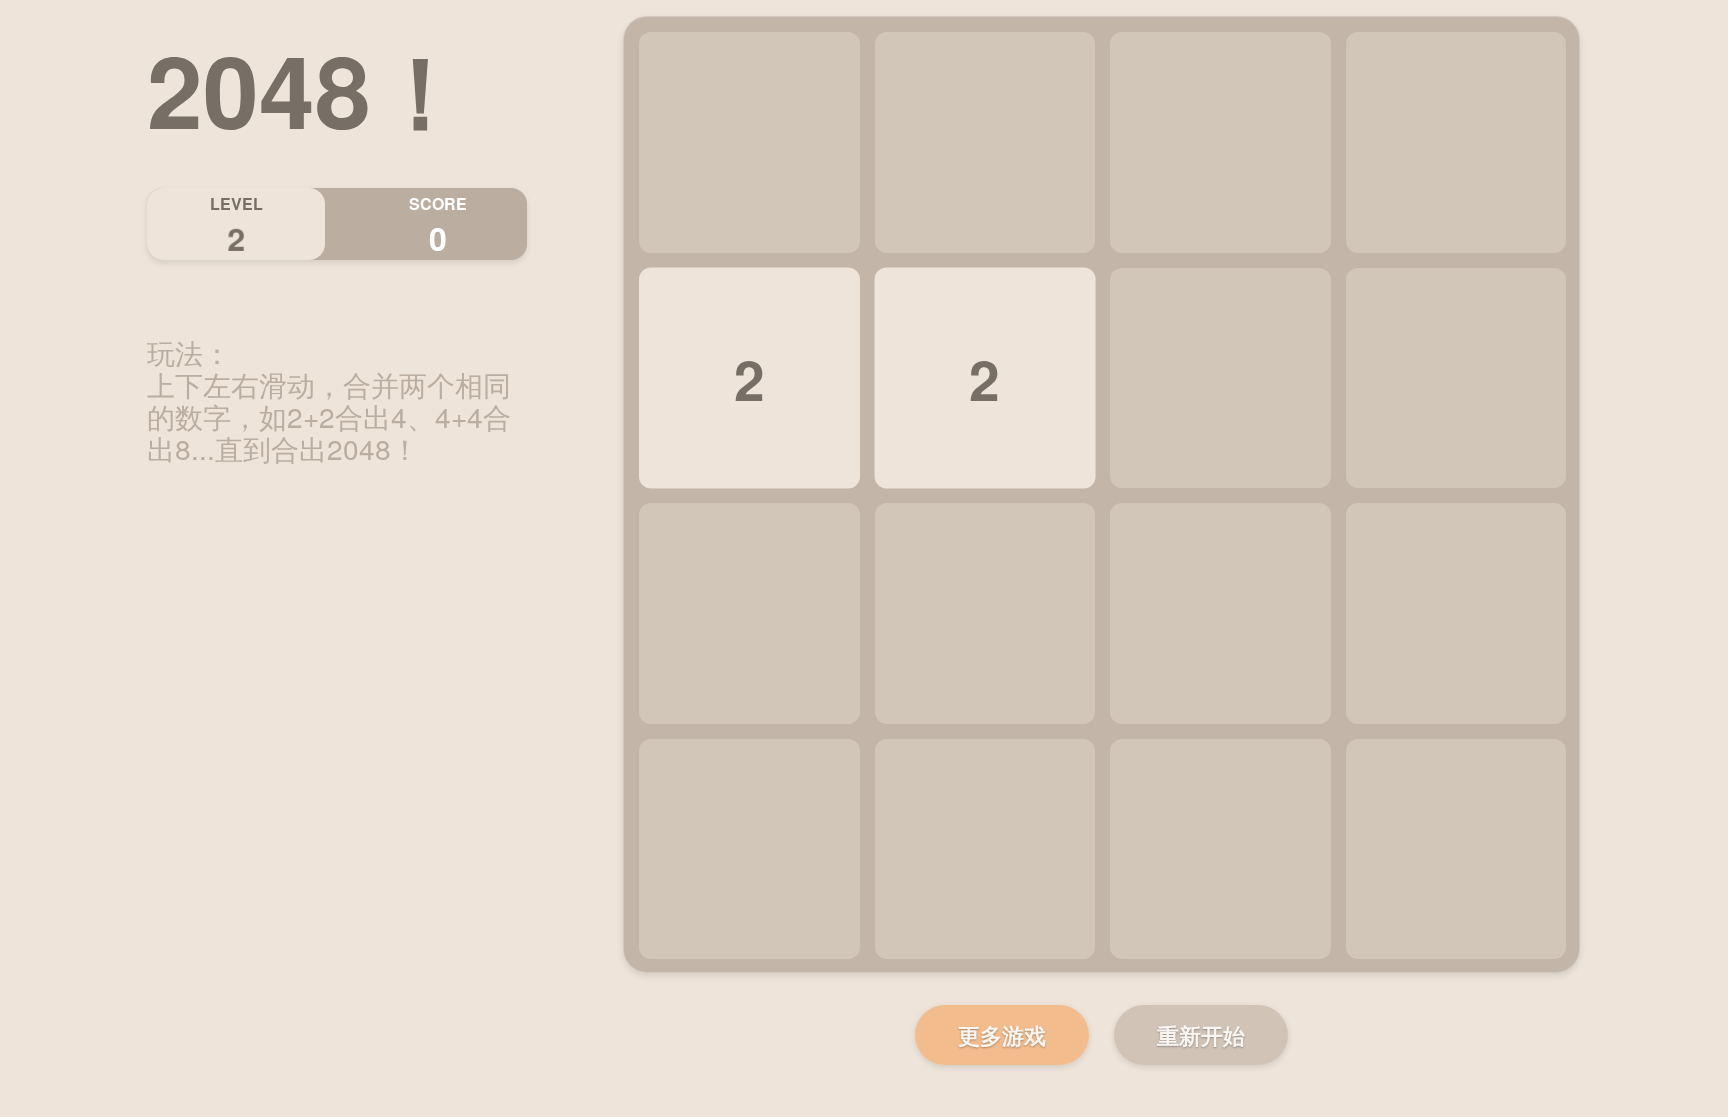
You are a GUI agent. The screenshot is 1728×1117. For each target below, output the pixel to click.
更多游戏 (1002, 1035)
